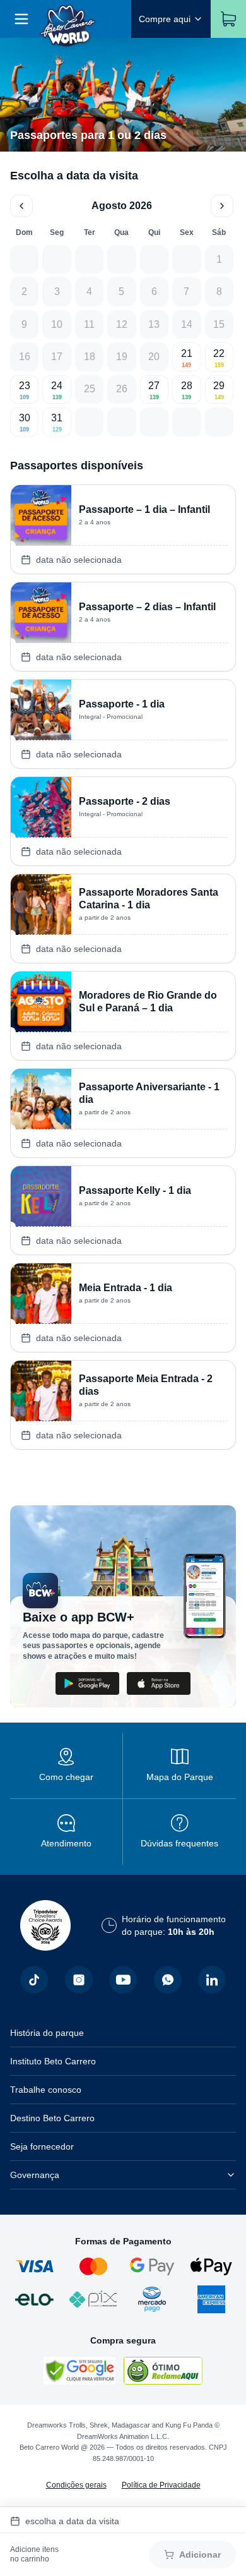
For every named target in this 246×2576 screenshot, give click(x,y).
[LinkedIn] (212, 1980)
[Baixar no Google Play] (87, 1683)
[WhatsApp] (168, 1980)
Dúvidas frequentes (179, 1843)
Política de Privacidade (161, 2485)
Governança (35, 2175)
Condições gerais (76, 2485)
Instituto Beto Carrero (53, 2061)
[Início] (68, 19)
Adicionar (200, 2555)
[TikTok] (34, 1980)
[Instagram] (79, 1980)
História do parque (47, 2033)
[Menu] (21, 19)
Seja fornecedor (42, 2146)
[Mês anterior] (21, 206)
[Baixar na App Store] (159, 1683)
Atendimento (66, 1843)
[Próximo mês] (222, 206)
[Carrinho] (228, 19)
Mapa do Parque (180, 1777)
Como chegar (66, 1777)
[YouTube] (123, 1980)
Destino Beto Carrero (52, 2118)
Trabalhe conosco (46, 2090)
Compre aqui (165, 19)
